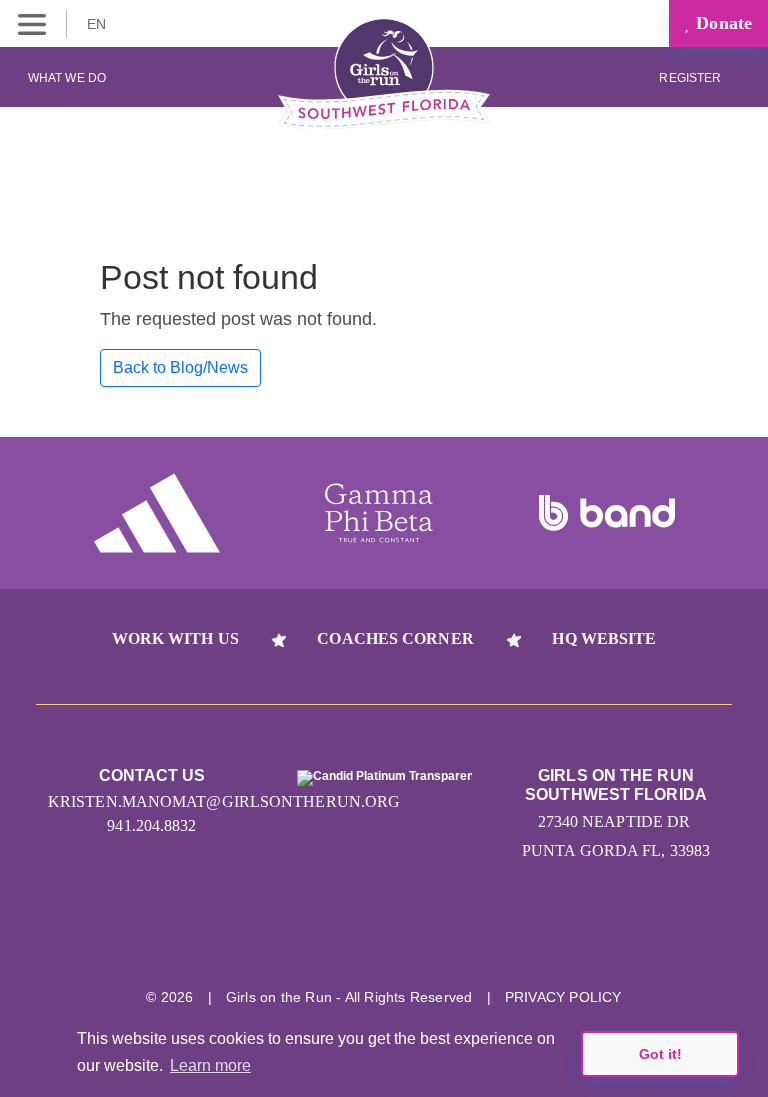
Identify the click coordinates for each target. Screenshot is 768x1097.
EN (98, 24)
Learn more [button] (210, 1065)
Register (691, 78)
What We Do (67, 78)
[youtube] (421, 934)
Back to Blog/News (180, 367)
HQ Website (604, 638)
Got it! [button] (660, 1054)
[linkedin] (346, 934)
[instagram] (271, 934)
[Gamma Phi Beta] (379, 513)
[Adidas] (157, 513)
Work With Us (175, 638)
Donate (721, 23)
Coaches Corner (395, 638)
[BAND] (607, 513)
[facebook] (496, 934)
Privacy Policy (563, 997)
